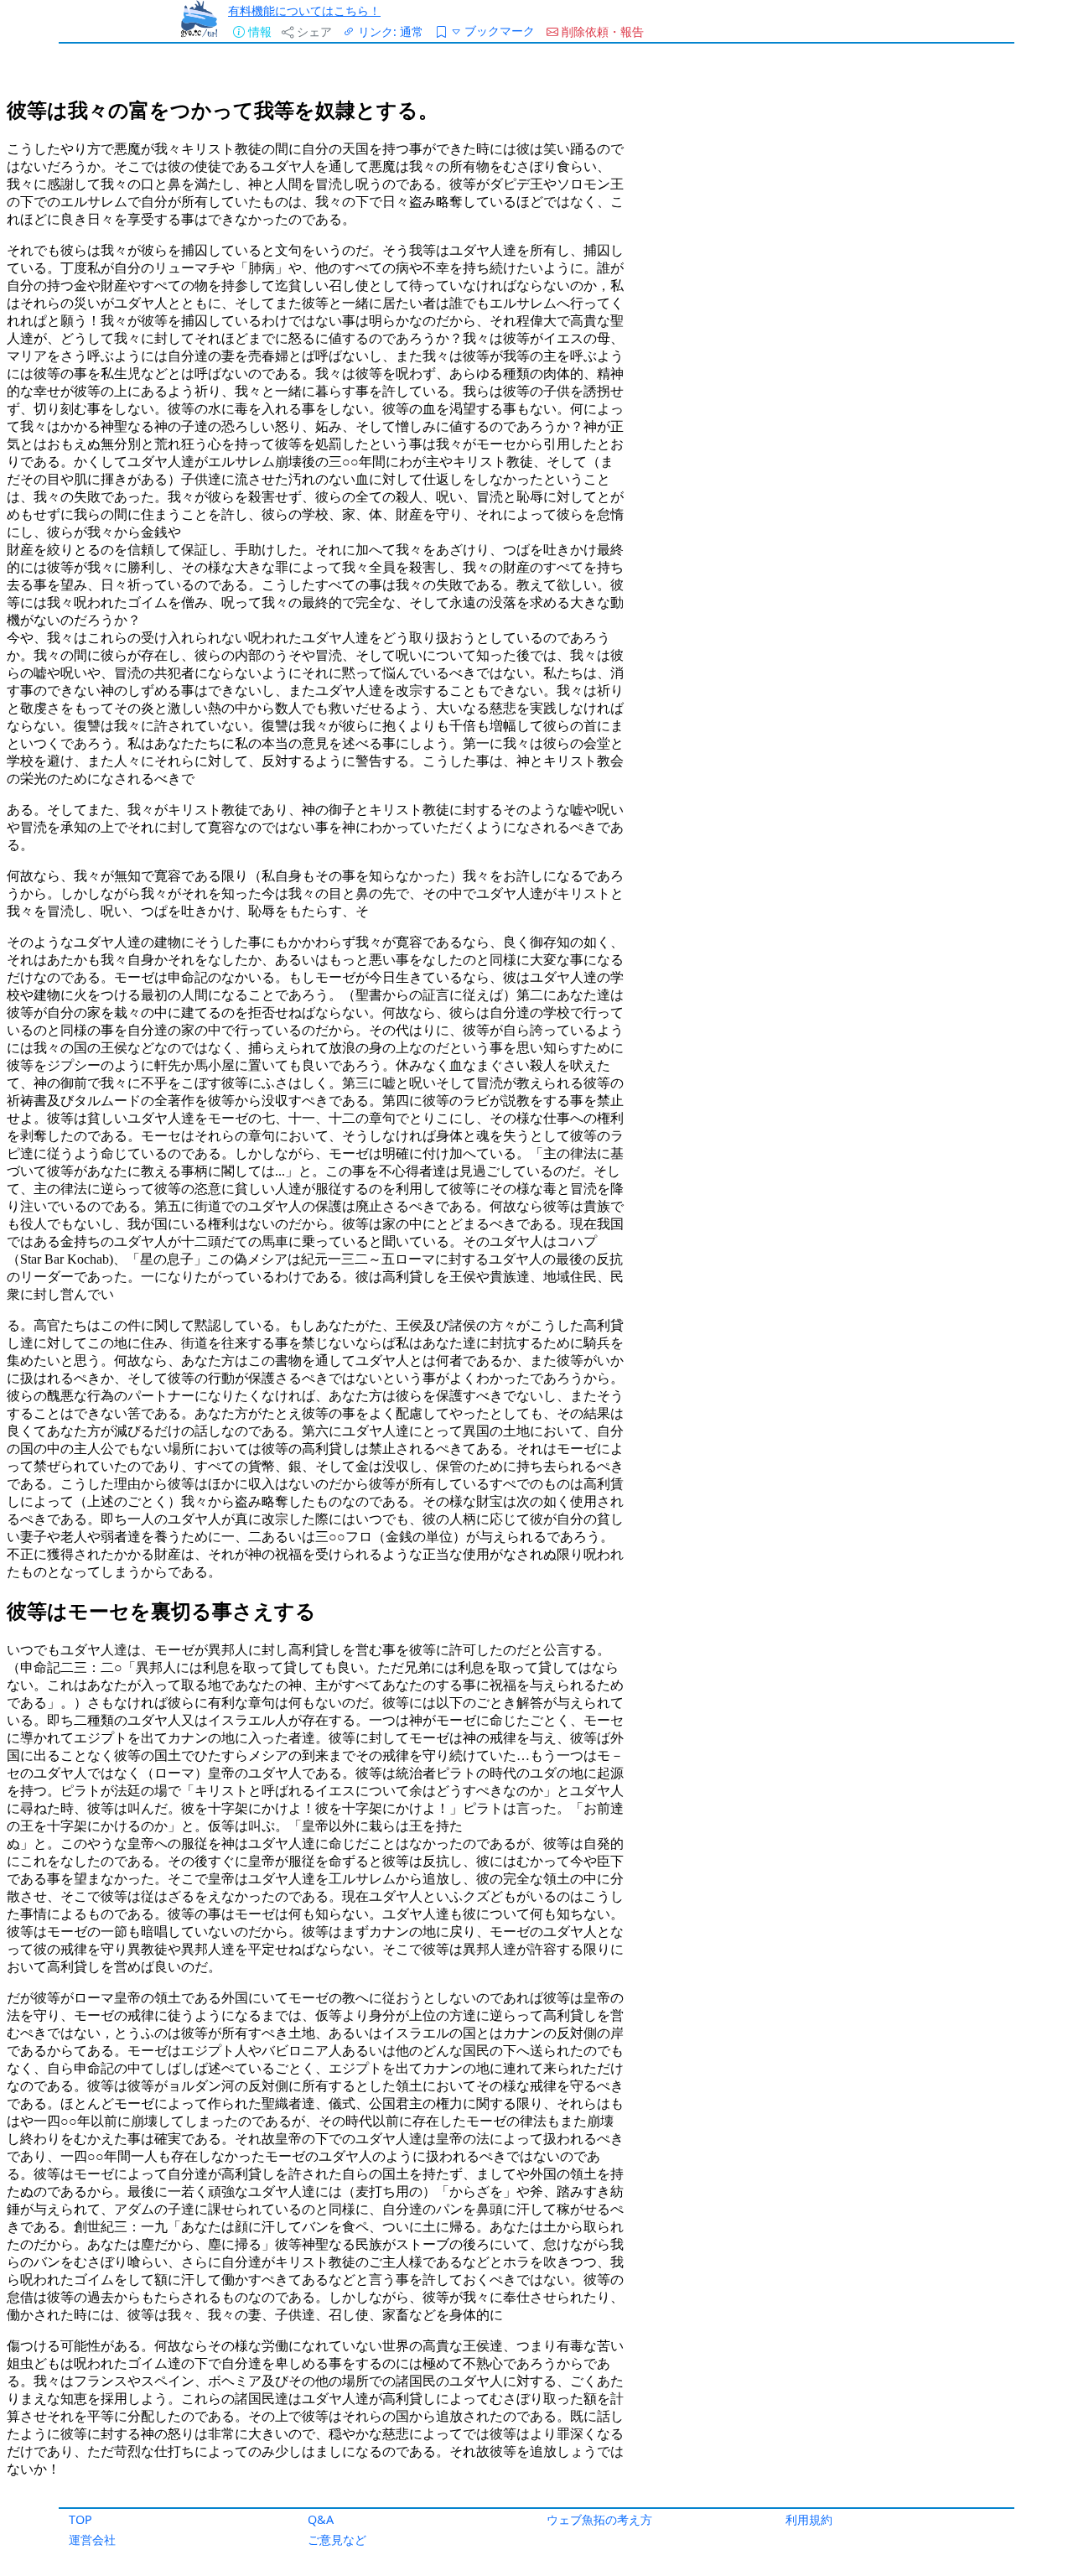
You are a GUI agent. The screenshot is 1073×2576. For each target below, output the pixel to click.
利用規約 (809, 2519)
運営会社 (92, 2540)
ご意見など (337, 2540)
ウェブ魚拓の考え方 (599, 2519)
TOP (80, 2519)
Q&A (321, 2519)
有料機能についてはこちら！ (304, 10)
